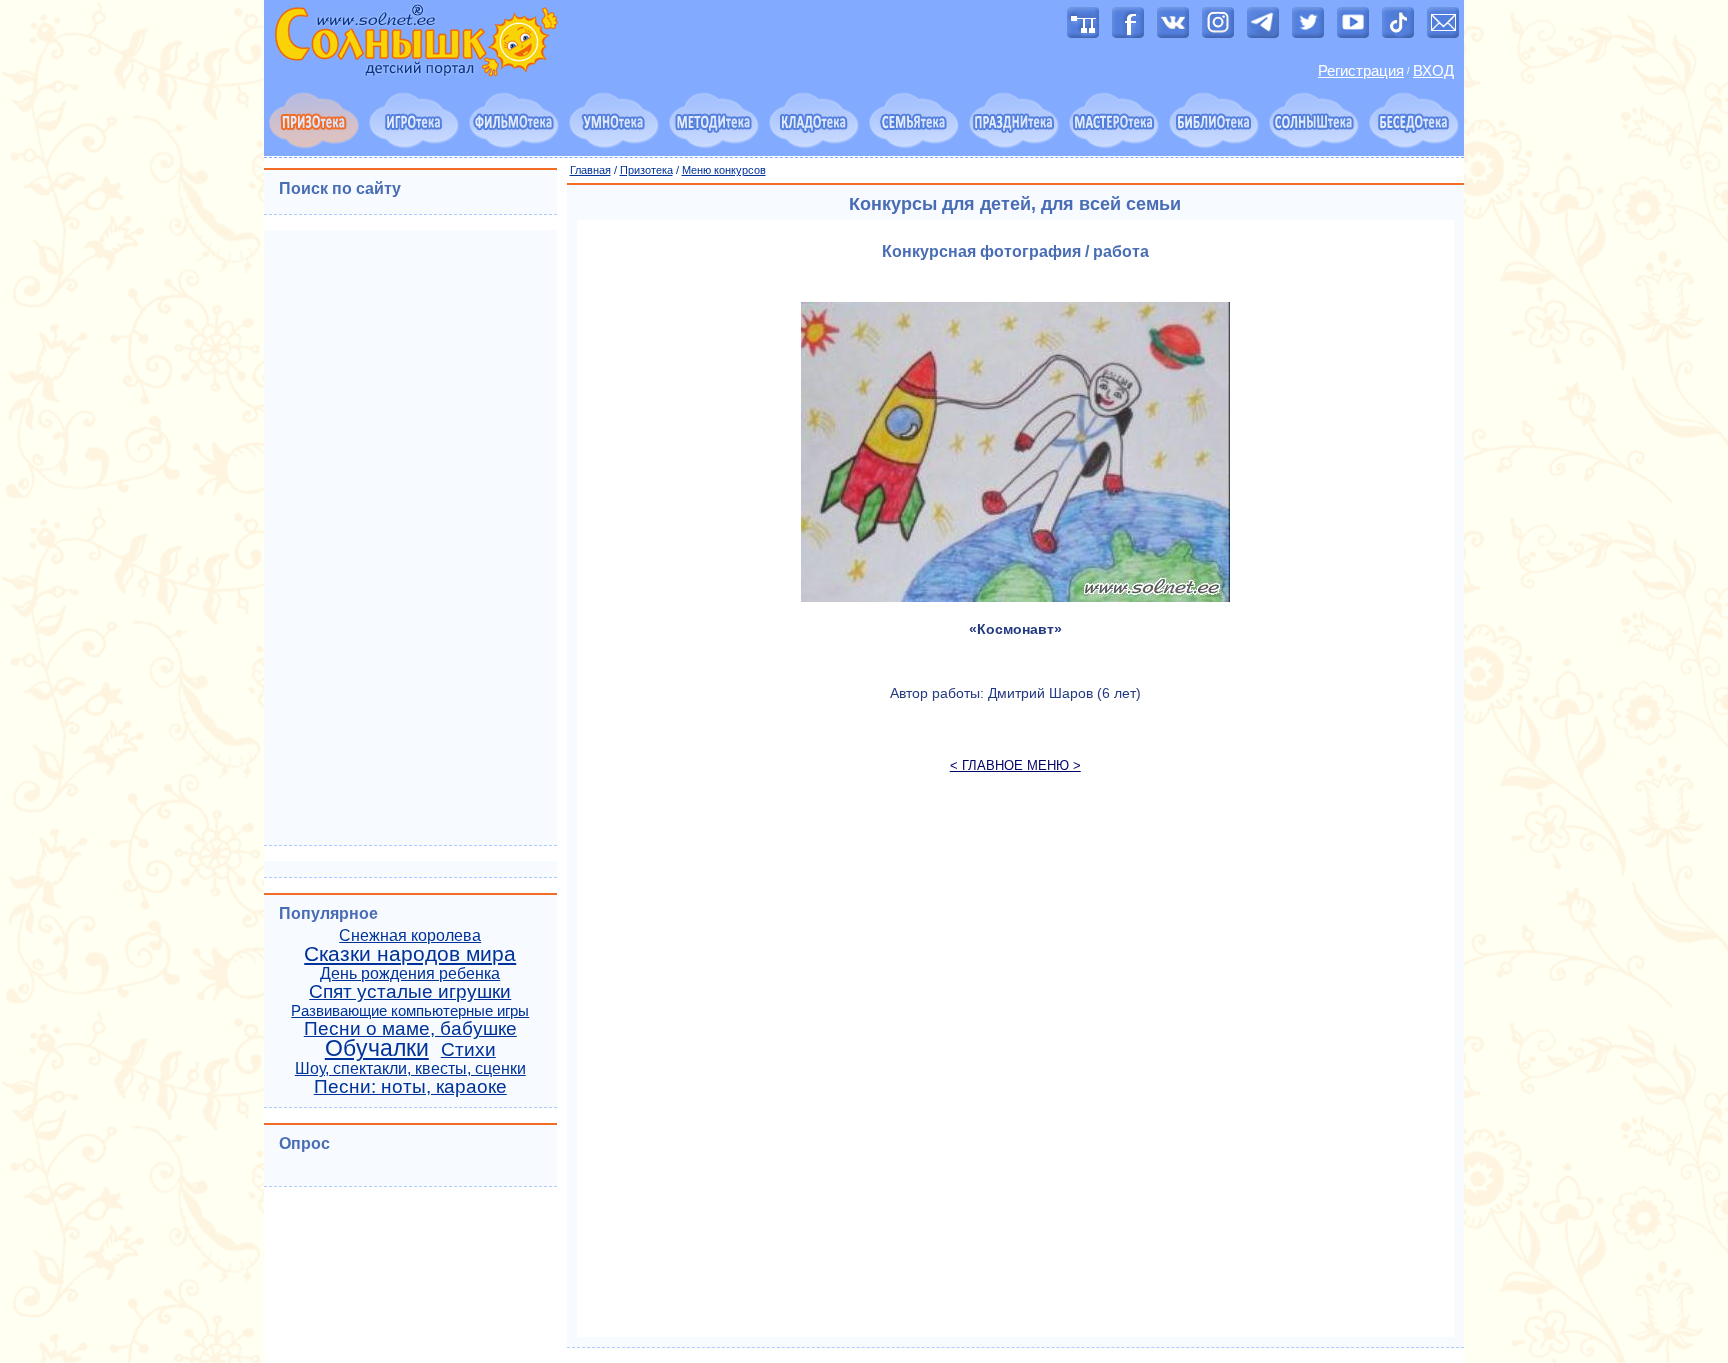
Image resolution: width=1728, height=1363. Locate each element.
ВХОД (1433, 71)
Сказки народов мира (410, 954)
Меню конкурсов (724, 170)
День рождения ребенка (410, 973)
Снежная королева (410, 935)
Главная (590, 170)
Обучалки (377, 1048)
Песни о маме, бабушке (410, 1028)
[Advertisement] (1016, 1065)
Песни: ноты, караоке (410, 1086)
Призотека (646, 170)
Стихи (468, 1049)
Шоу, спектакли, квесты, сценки (410, 1068)
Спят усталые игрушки (410, 991)
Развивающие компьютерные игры (410, 1011)
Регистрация (1361, 71)
